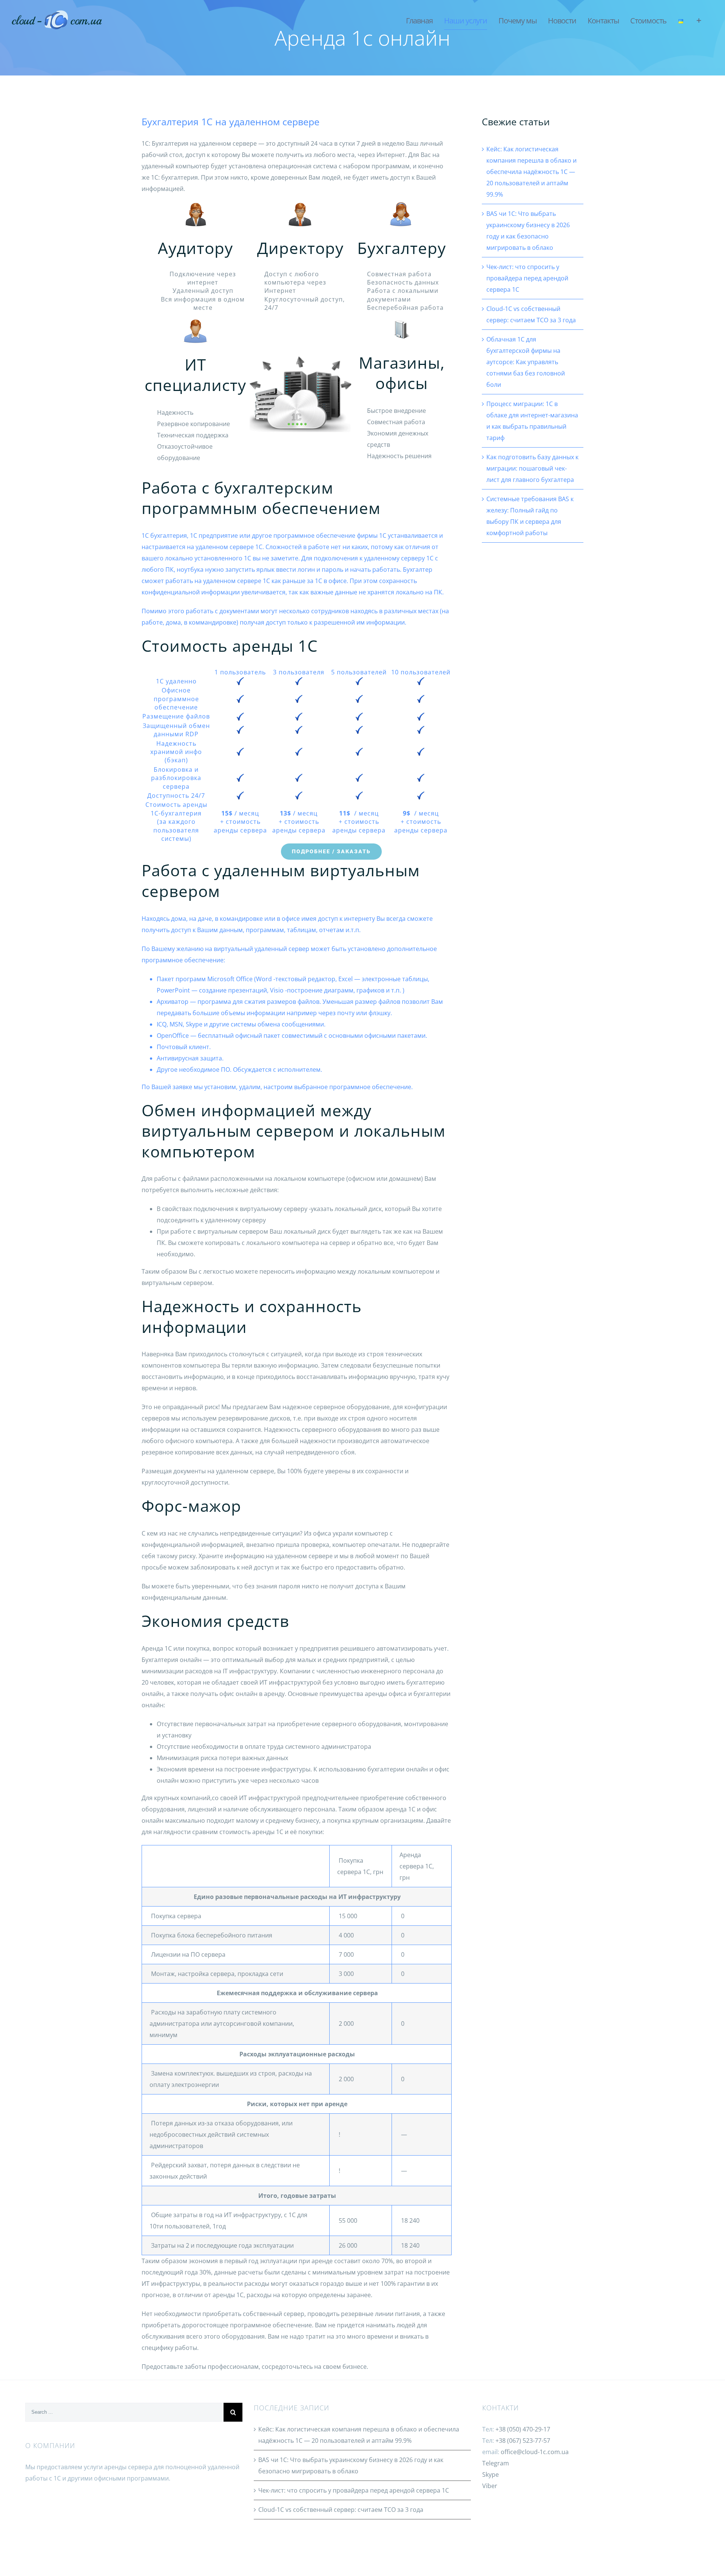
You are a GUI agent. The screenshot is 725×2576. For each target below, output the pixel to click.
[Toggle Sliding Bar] (699, 21)
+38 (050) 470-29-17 (523, 2429)
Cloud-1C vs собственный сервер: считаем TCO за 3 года (341, 2510)
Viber (490, 2486)
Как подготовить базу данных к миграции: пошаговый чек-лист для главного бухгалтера (532, 468)
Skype (491, 2474)
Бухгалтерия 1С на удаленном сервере (231, 122)
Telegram (496, 2463)
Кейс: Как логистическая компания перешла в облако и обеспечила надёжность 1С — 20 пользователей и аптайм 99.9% (531, 172)
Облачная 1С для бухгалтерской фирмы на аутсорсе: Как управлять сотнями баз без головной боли (526, 362)
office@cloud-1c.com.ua (535, 2452)
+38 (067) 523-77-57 (523, 2441)
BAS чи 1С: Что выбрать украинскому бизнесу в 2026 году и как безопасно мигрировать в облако (351, 2465)
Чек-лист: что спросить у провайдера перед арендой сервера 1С (527, 278)
